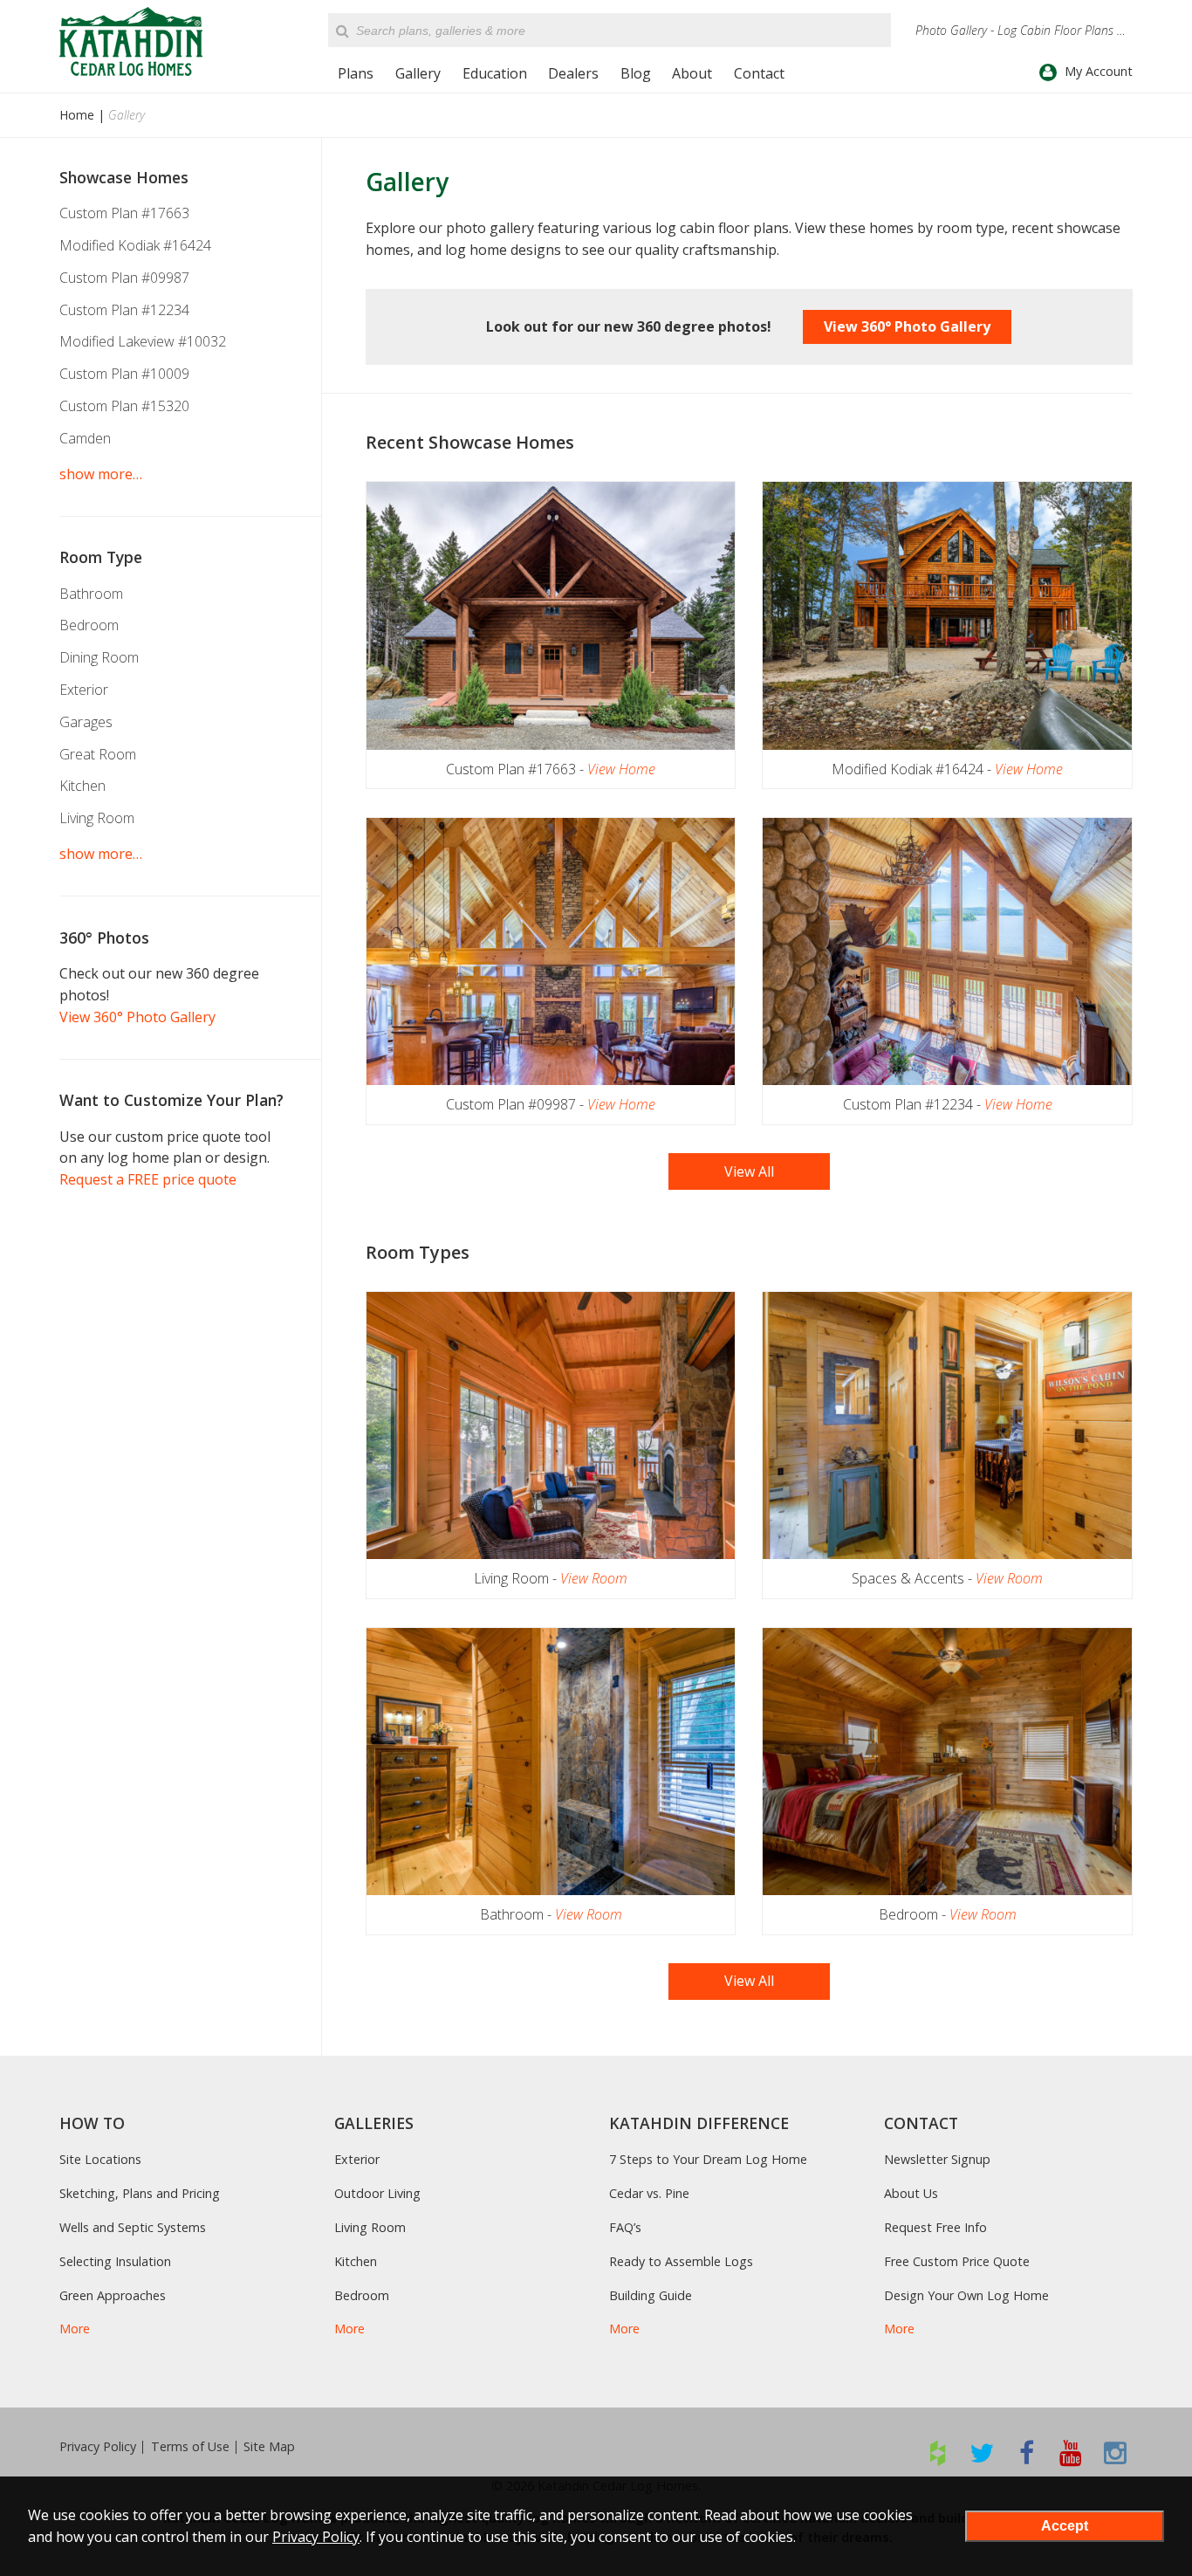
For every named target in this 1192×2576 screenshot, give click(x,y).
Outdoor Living (377, 2193)
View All (749, 1171)
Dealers (573, 73)
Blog (636, 73)
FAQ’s (625, 2227)
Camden (85, 438)
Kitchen (82, 786)
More (75, 2329)
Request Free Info (935, 2227)
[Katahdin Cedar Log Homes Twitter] (982, 2452)
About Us (911, 2193)
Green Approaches (113, 2295)
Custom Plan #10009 (124, 374)
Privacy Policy (98, 2447)
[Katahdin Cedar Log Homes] (131, 41)
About (692, 73)
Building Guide (651, 2295)
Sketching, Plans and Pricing (140, 2193)
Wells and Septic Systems (133, 2227)
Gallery (418, 73)
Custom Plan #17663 (124, 213)
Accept (1065, 2526)
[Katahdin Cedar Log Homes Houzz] (938, 2452)
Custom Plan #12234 (124, 310)
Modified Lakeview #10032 (143, 341)
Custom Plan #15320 (124, 406)
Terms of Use (190, 2447)
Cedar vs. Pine (649, 2193)
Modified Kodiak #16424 (135, 245)
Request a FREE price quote (148, 1179)
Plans (356, 73)
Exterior (84, 690)
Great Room (98, 754)
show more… (101, 474)
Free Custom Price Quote (957, 2261)
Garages (86, 722)
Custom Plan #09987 (124, 278)
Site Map (269, 2447)
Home (77, 115)
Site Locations (100, 2159)
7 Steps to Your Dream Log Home (708, 2159)
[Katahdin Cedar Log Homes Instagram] (1116, 2452)
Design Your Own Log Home (966, 2295)
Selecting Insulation (115, 2261)
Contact (759, 73)
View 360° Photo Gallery (907, 326)
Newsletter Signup (937, 2159)
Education (495, 73)
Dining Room (99, 657)
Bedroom (89, 625)
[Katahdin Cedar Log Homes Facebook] (1027, 2452)
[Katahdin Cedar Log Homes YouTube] (1071, 2452)
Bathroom (91, 594)
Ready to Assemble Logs (681, 2261)
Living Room (97, 818)
